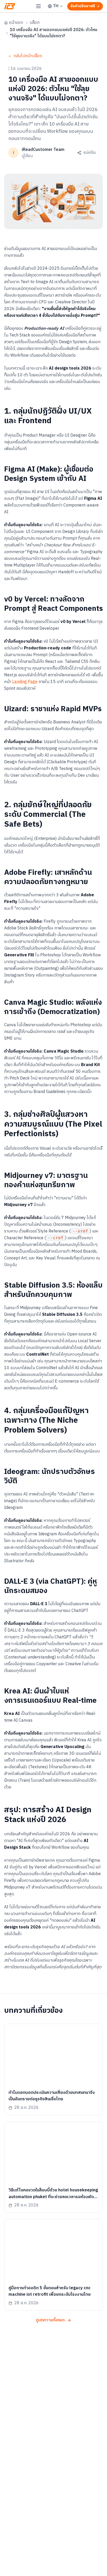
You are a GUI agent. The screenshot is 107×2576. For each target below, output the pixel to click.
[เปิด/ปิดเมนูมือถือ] (38, 6)
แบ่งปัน (89, 153)
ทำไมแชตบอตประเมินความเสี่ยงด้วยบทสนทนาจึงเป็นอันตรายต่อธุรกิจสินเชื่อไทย (52, 2096)
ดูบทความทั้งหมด (50, 2320)
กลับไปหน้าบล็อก (28, 56)
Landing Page (25, 682)
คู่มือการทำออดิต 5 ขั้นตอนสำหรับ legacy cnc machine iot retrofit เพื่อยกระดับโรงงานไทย (50, 2291)
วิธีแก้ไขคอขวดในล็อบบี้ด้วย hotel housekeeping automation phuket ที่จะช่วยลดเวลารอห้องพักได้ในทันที (53, 2197)
